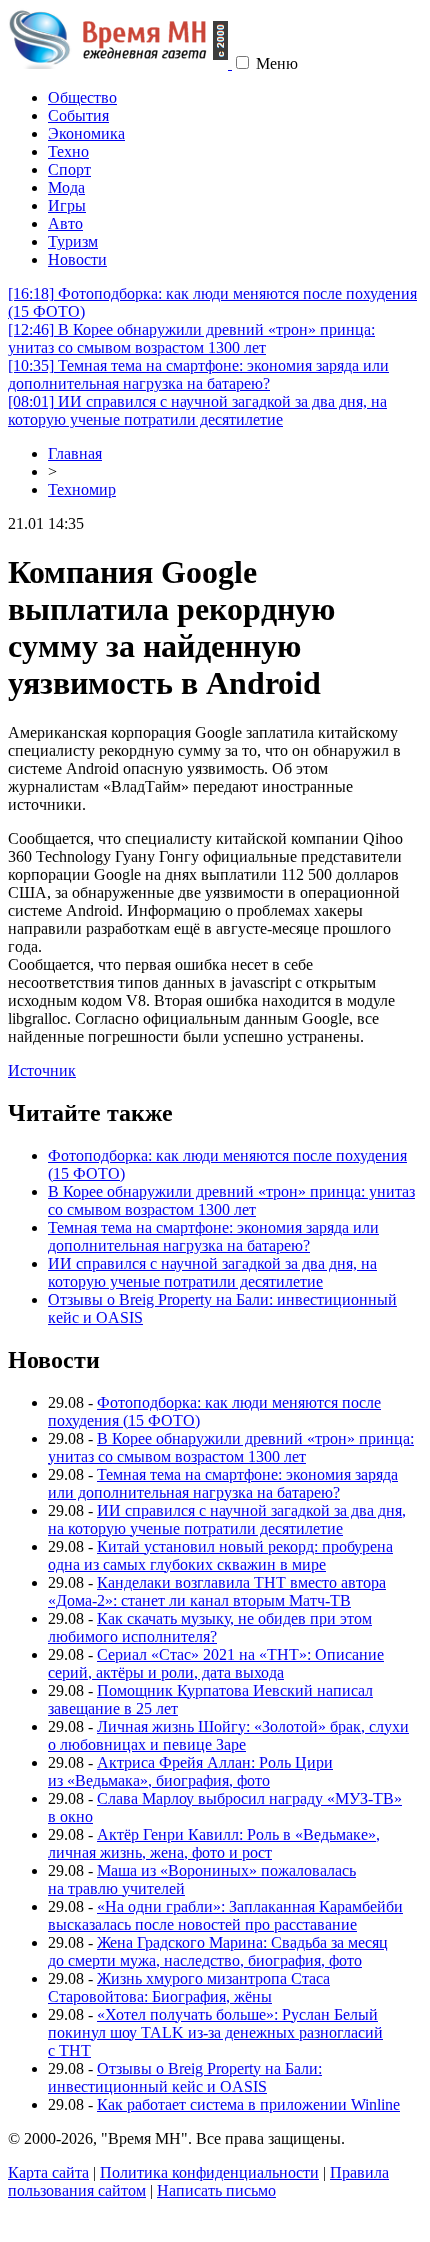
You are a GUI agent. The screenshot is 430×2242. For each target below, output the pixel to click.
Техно (68, 151)
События (78, 115)
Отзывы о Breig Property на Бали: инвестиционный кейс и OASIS (185, 2077)
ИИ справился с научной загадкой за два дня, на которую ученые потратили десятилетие (197, 410)
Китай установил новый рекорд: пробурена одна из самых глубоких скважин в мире (220, 1555)
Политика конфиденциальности (209, 2172)
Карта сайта (48, 2172)
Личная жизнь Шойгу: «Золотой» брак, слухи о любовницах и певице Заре (228, 1735)
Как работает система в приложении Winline (248, 2104)
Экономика (86, 133)
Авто (65, 223)
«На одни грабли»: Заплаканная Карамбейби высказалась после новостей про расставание (225, 1915)
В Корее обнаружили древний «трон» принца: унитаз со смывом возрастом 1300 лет (191, 338)
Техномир (82, 489)
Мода (66, 187)
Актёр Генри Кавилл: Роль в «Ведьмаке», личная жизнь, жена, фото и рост (214, 1843)
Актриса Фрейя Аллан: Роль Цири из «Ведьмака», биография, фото (190, 1771)
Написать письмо (216, 2190)
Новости (77, 259)
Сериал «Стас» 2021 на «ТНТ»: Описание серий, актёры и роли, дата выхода (216, 1663)
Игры (67, 205)
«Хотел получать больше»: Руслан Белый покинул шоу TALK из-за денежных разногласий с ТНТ (215, 2032)
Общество (82, 97)
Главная (75, 453)
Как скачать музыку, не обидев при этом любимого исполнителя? (210, 1627)
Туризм (73, 241)
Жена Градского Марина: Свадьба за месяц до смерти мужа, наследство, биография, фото (218, 1951)
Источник (42, 1070)
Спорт (69, 169)
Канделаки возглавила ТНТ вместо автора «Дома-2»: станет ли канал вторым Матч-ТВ (217, 1591)
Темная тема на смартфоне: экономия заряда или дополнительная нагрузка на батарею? (198, 374)
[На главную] (120, 63)
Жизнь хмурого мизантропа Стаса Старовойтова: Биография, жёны (189, 1987)
